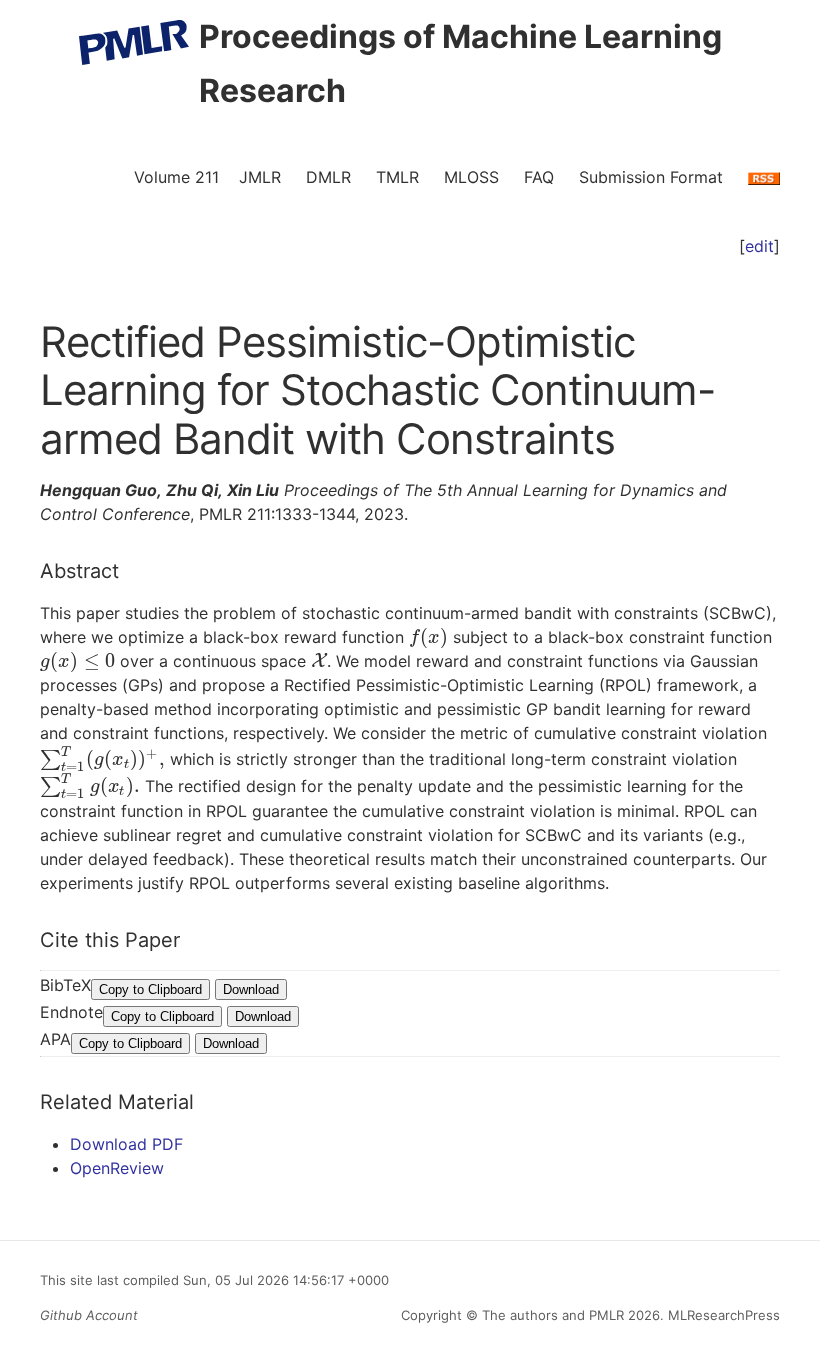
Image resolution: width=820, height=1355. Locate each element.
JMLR (260, 177)
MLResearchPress (722, 1315)
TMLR (397, 177)
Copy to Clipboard (150, 989)
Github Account (89, 1315)
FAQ (539, 177)
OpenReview (117, 1168)
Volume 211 (176, 177)
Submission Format (651, 177)
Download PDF (126, 1144)
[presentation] (428, 637)
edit (759, 246)
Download (251, 989)
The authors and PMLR (553, 1315)
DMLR (328, 177)
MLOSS (471, 177)
